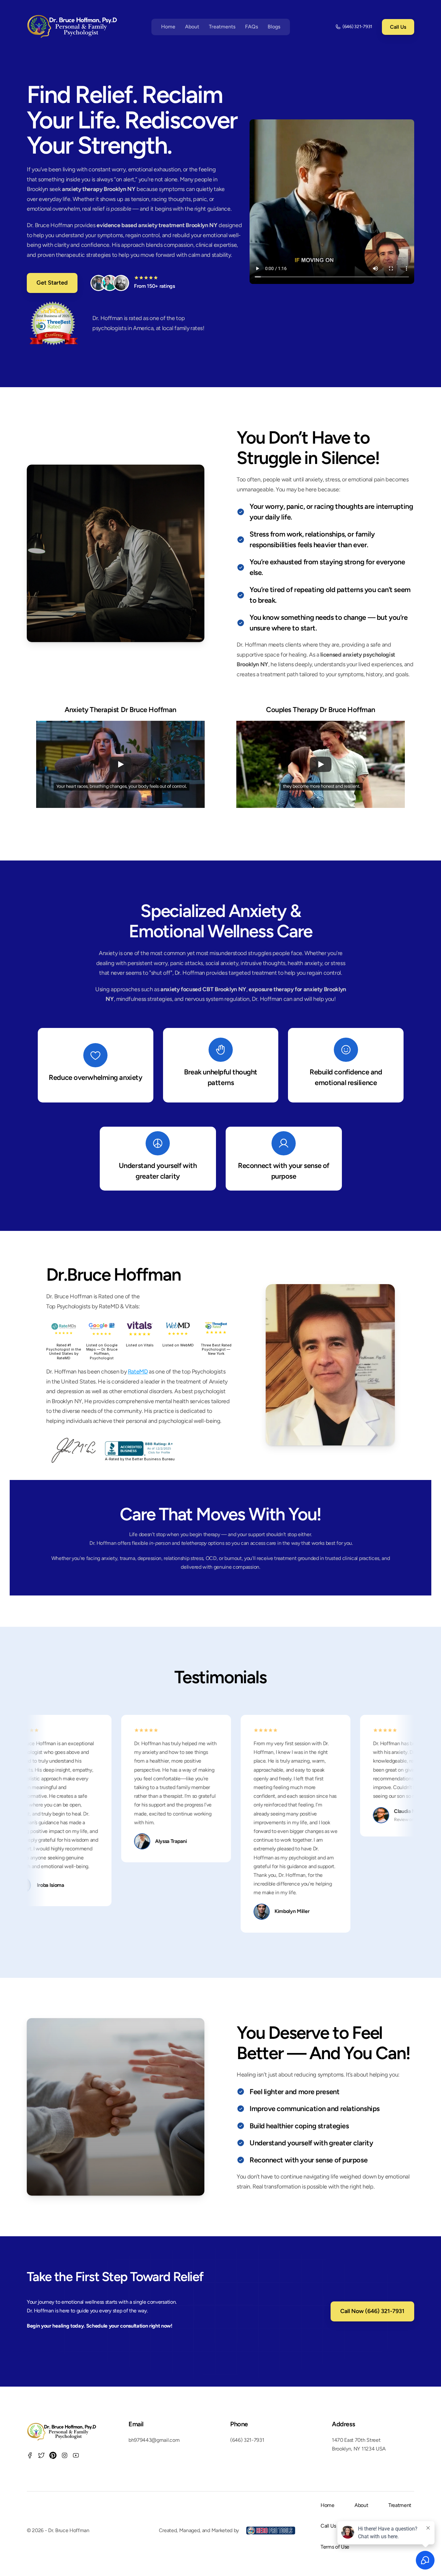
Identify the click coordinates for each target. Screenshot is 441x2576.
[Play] (120, 764)
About (192, 27)
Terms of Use (335, 2547)
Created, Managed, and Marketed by (200, 2530)
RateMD (138, 1372)
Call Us (328, 2526)
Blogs (274, 27)
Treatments (222, 27)
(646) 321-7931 (247, 2440)
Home (168, 27)
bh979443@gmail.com (154, 2440)
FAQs (251, 27)
